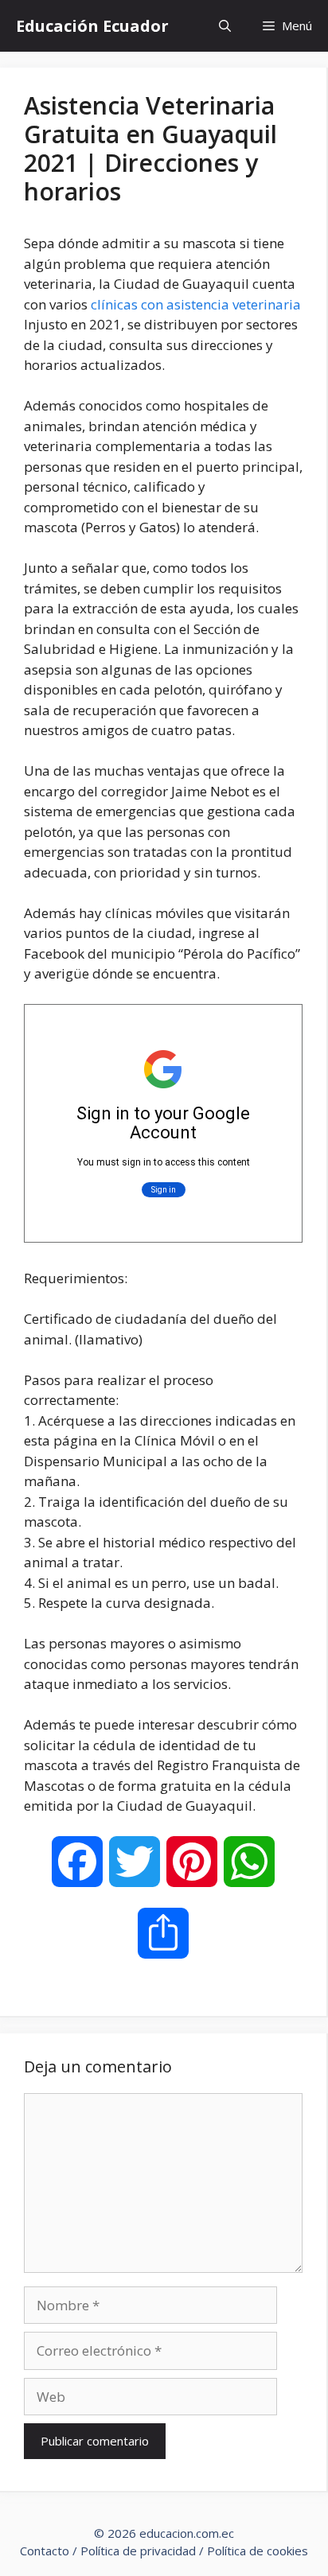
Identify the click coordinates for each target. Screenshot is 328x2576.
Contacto (45, 2551)
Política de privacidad (138, 2551)
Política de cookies (258, 2551)
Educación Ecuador (92, 26)
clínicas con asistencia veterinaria (196, 304)
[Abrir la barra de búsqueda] (225, 26)
